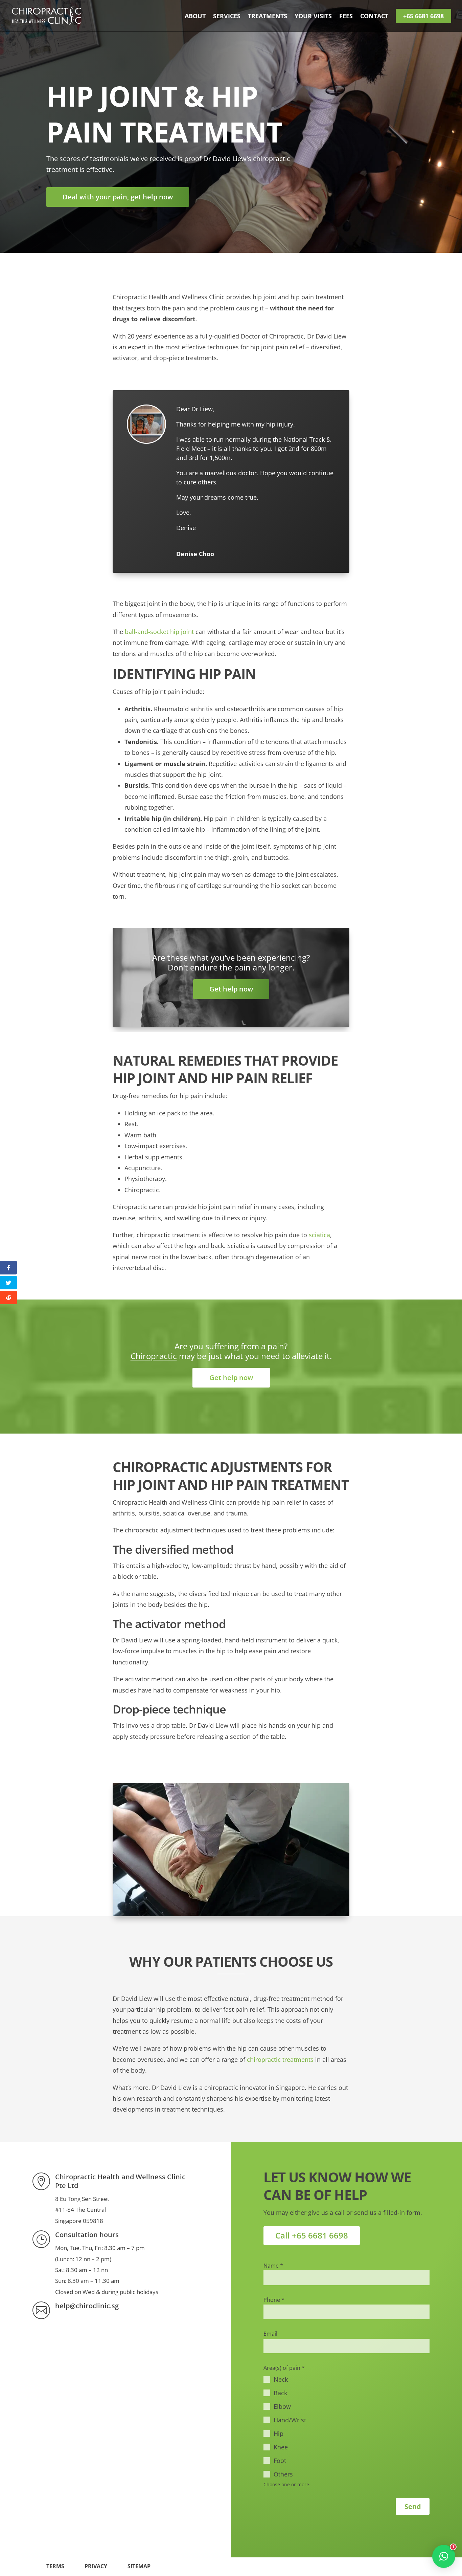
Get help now (231, 989)
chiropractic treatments (280, 2059)
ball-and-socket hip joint (159, 632)
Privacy (96, 2566)
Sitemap (139, 2566)
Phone (274, 2300)
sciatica (319, 1235)
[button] (444, 2556)
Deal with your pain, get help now (118, 197)
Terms (55, 2566)
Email (270, 2334)
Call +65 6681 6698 (312, 2235)
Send (413, 2506)
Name (273, 2266)
